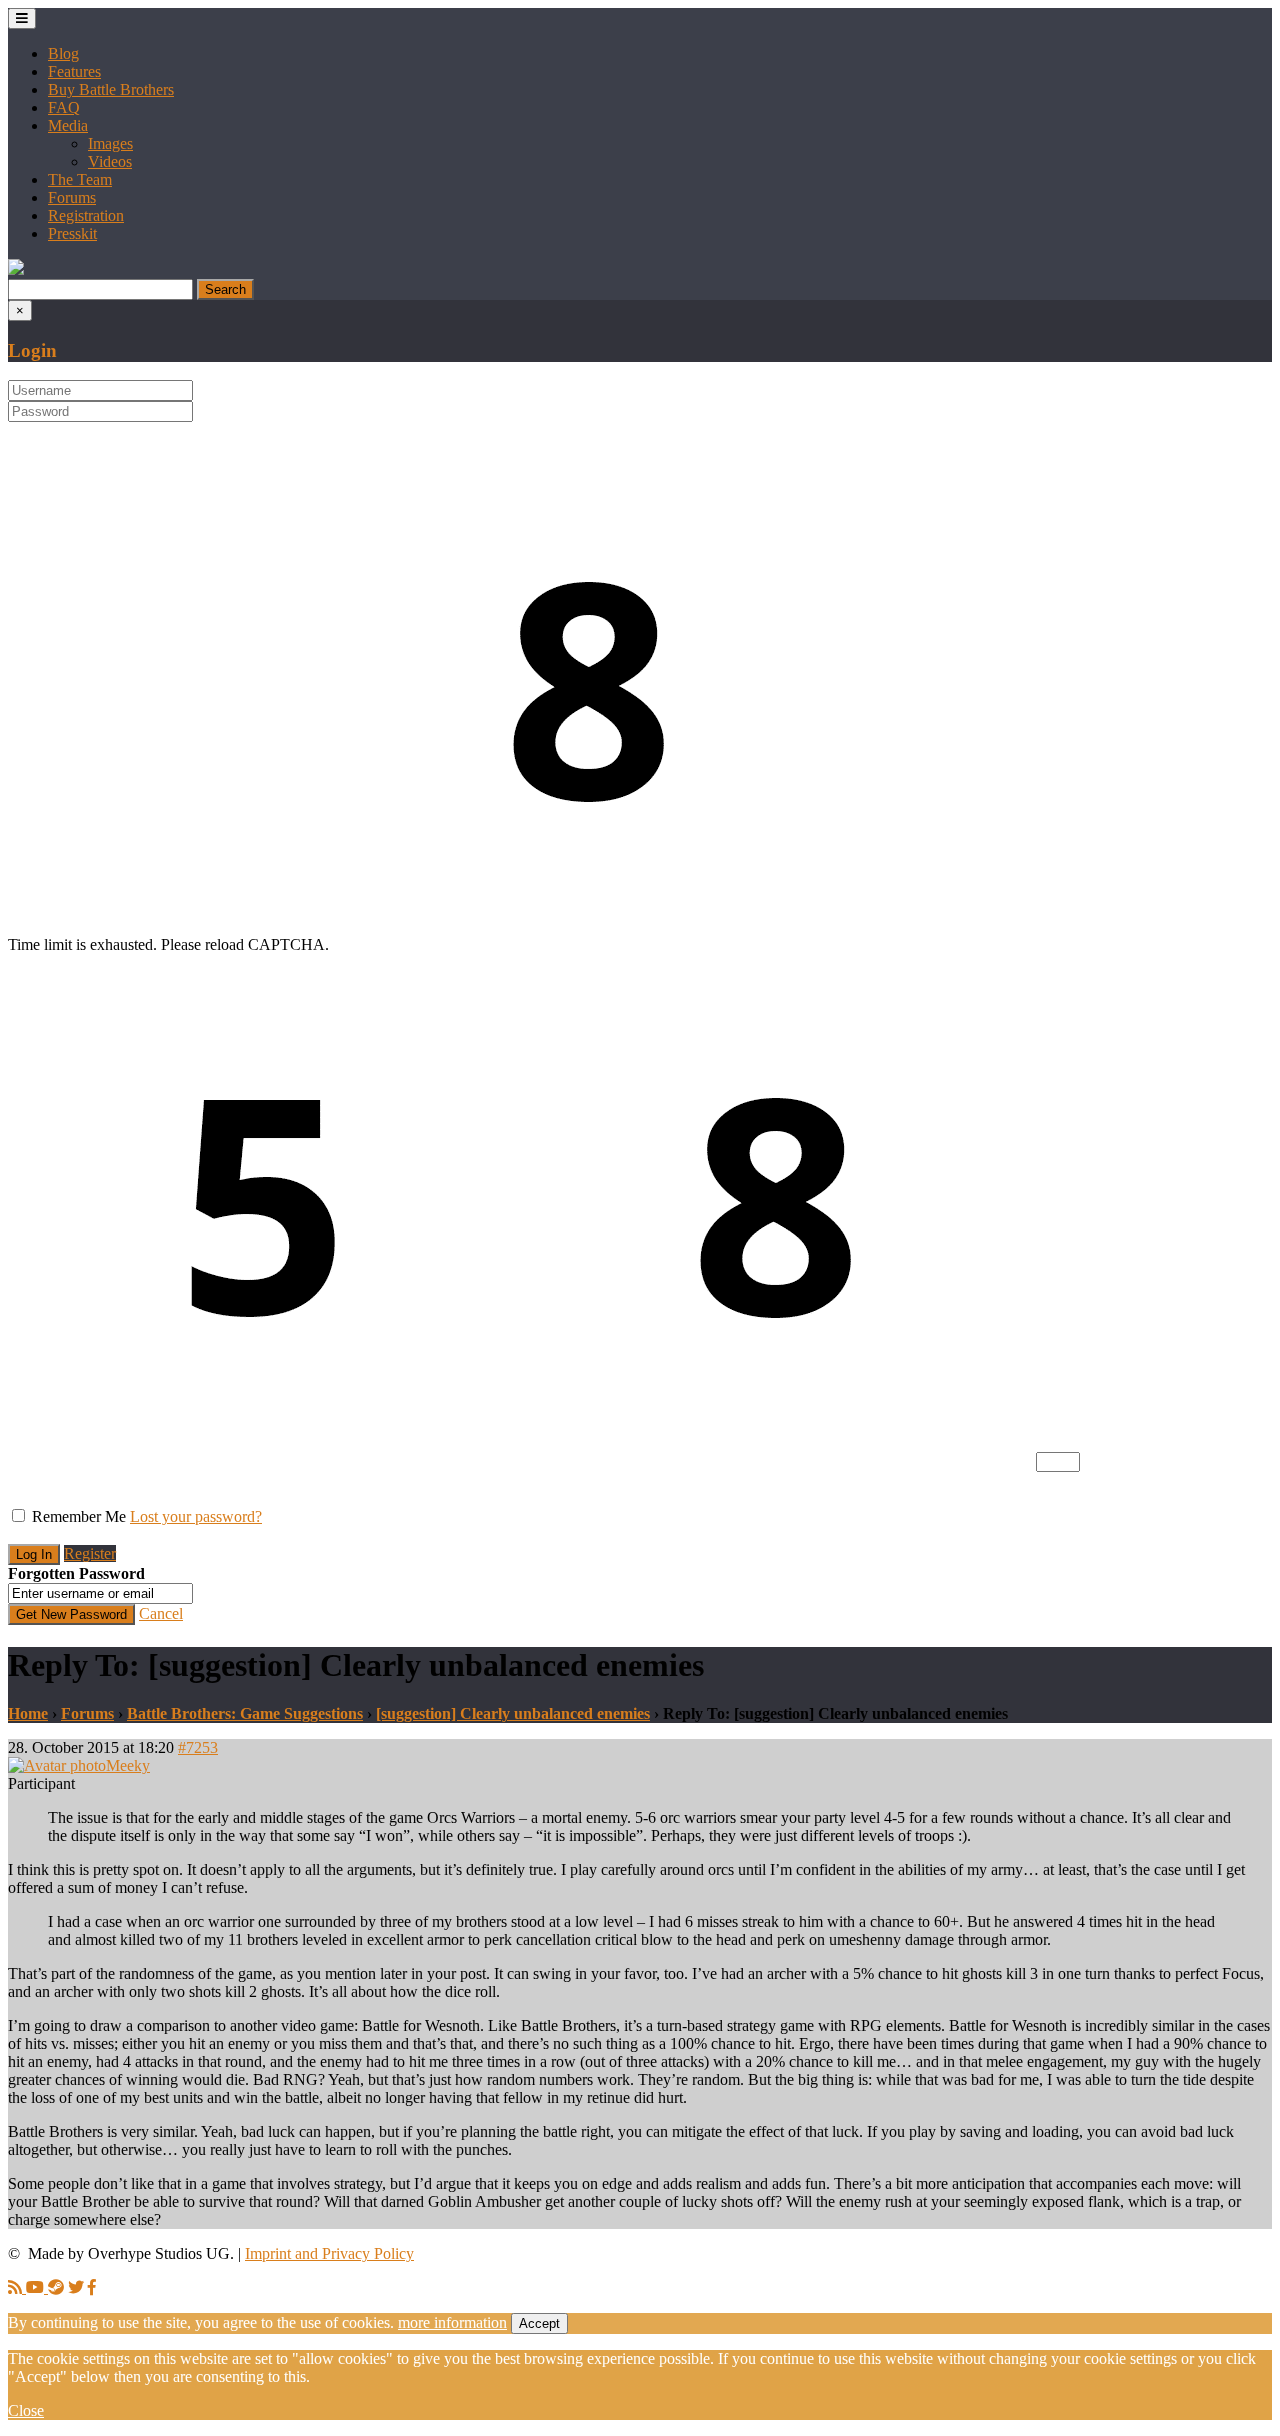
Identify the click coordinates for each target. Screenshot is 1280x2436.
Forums (72, 197)
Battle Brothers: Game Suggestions (245, 1713)
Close (26, 2410)
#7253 (198, 1747)
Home (28, 1713)
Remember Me (79, 1516)
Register (90, 1553)
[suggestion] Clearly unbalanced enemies (513, 1713)
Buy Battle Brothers (111, 89)
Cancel (161, 1613)
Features (74, 71)
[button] (16, 269)
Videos (110, 161)
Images (110, 143)
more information (452, 2322)
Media (68, 125)
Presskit (72, 233)
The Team (80, 179)
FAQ (64, 107)
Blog (63, 53)
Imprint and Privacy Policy (329, 2253)
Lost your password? (196, 1516)
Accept (539, 2323)
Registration (86, 215)
